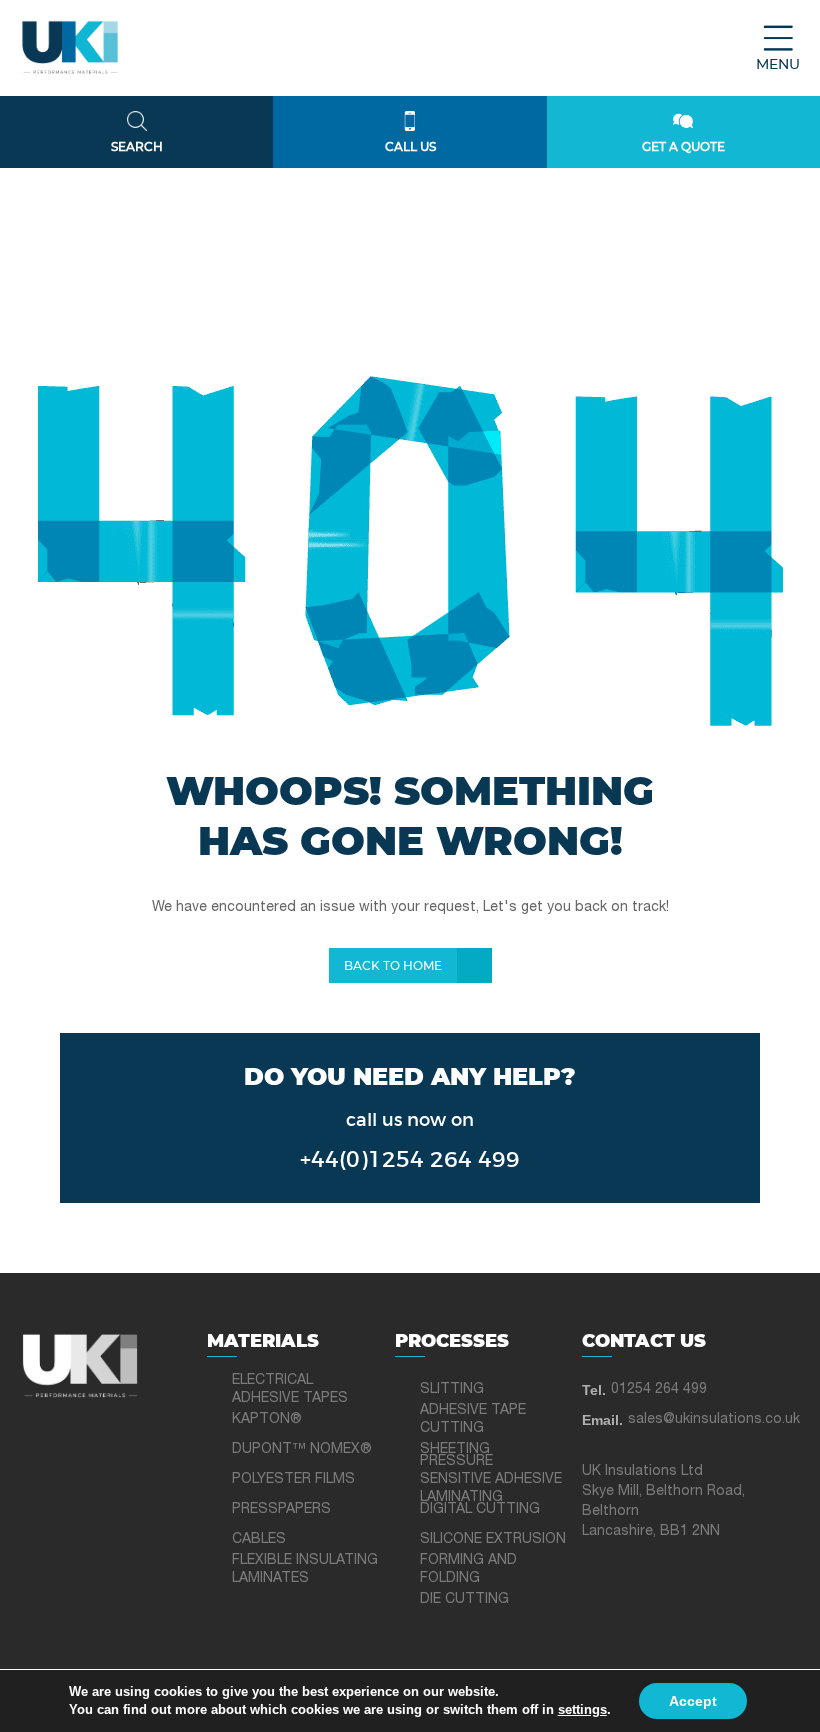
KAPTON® (267, 1419)
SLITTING (452, 1389)
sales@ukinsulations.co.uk (714, 1419)
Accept (693, 1701)
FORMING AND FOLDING (468, 1569)
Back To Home (393, 966)
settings (582, 1709)
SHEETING (455, 1449)
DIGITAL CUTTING (480, 1509)
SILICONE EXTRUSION (493, 1539)
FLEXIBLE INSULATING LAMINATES (305, 1569)
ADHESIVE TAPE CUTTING (473, 1419)
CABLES (259, 1539)
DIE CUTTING (464, 1599)
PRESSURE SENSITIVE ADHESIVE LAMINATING (491, 1479)
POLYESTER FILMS (293, 1479)
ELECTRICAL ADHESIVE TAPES (290, 1389)
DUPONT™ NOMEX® (302, 1449)
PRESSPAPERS (281, 1509)
